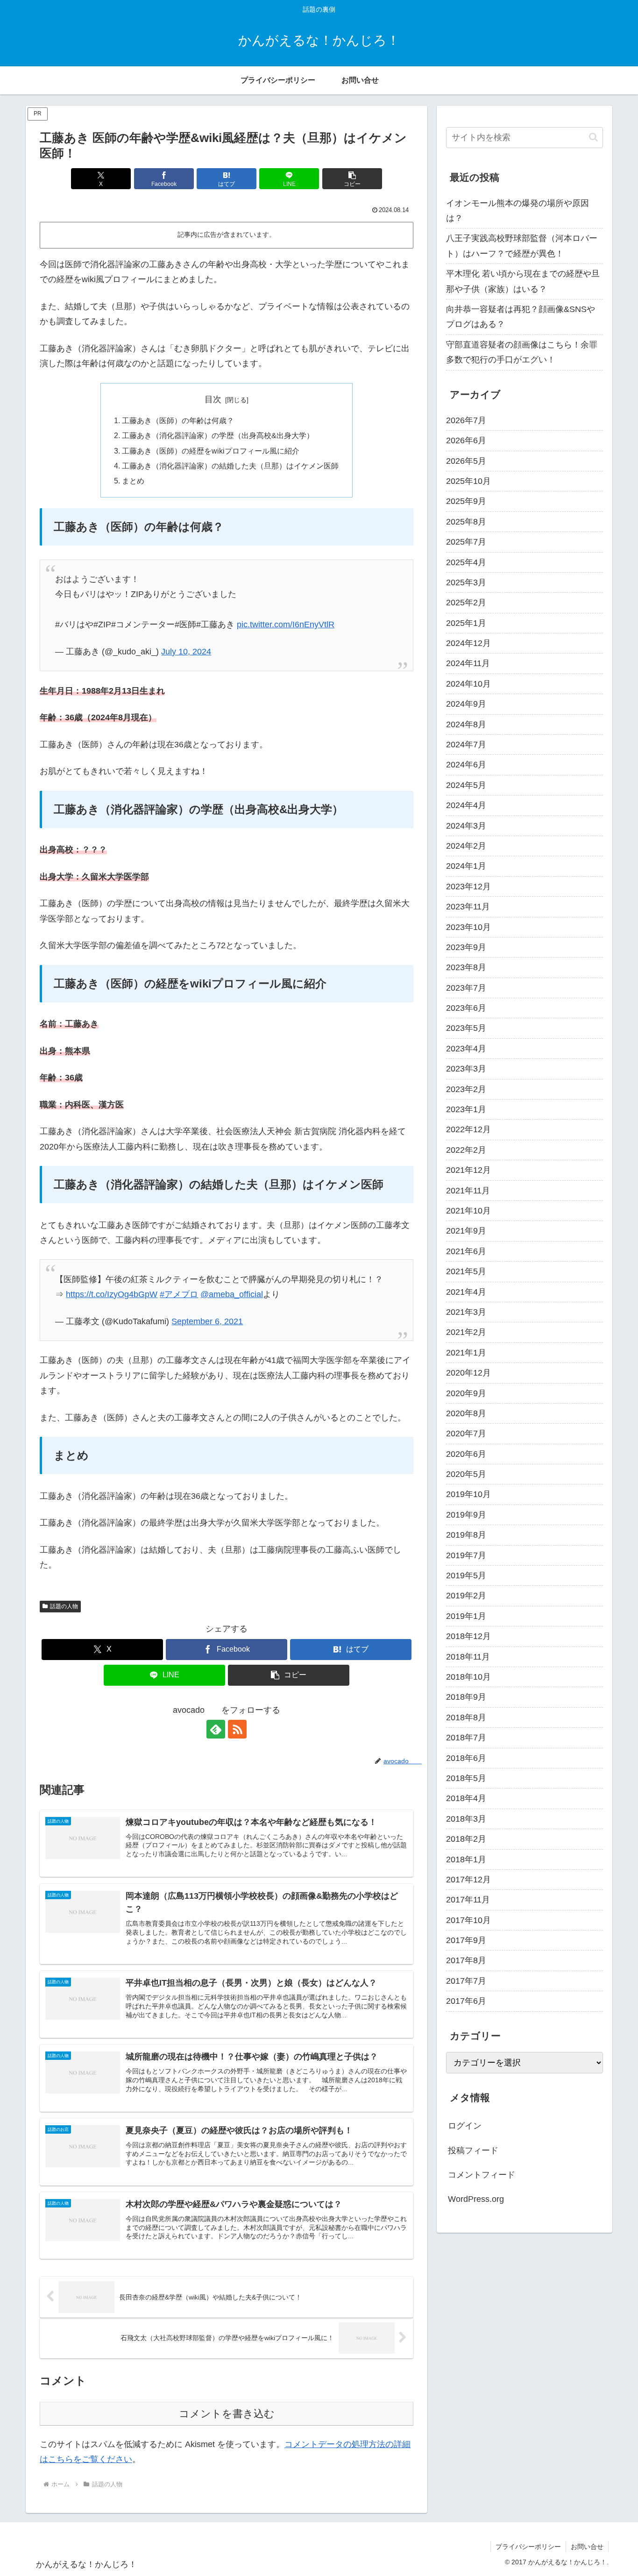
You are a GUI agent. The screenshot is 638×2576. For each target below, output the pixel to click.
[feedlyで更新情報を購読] (216, 1729)
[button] (352, 179)
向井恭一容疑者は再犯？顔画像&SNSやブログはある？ (521, 317)
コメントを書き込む (227, 2414)
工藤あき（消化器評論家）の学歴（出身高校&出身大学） (218, 435)
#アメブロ (179, 1294)
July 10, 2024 (186, 652)
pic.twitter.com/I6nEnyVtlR (286, 624)
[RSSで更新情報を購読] (237, 1729)
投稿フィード (473, 2150)
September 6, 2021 (207, 1321)
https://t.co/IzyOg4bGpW (112, 1294)
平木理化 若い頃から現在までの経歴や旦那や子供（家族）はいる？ (523, 281)
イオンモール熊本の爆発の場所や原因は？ (517, 211)
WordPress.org (476, 2199)
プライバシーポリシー (528, 2547)
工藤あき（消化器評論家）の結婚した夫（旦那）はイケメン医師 (230, 466)
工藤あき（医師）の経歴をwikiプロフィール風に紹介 (211, 451)
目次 (213, 399)
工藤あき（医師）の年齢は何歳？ (178, 420)
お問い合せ (587, 2547)
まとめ (133, 481)
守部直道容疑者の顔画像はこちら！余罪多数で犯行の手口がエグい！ (522, 352)
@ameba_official (232, 1294)
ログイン (465, 2126)
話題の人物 (64, 1606)
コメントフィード (482, 2175)
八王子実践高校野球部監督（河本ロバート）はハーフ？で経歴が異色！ (522, 246)
